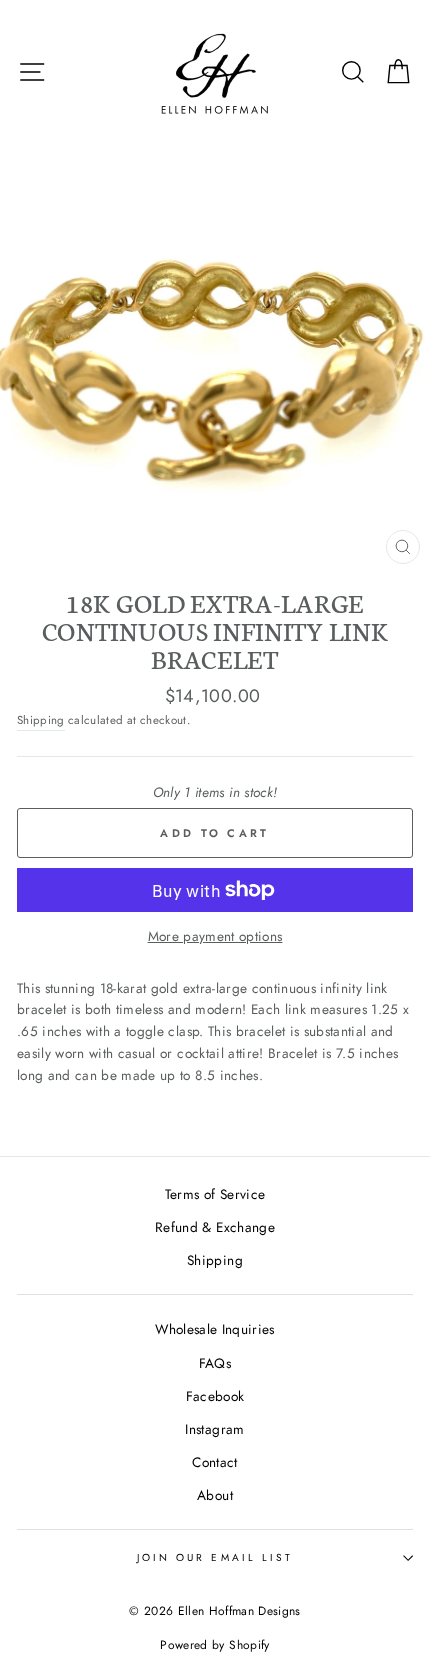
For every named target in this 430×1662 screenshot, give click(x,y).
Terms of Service (215, 1194)
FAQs (215, 1363)
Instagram (214, 1429)
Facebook (215, 1396)
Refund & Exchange (215, 1227)
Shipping (41, 720)
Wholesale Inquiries (214, 1329)
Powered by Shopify (214, 1645)
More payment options (215, 936)
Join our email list (215, 1557)
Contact (214, 1462)
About (215, 1495)
